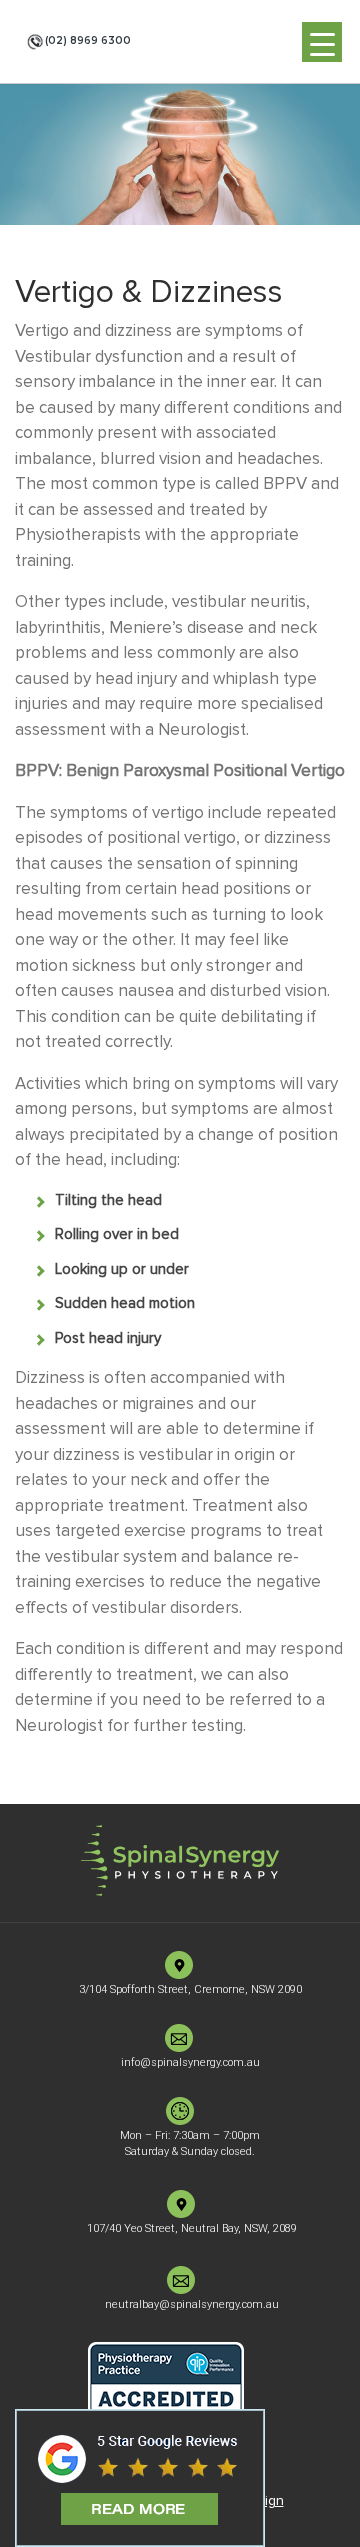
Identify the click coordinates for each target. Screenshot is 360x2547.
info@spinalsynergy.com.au (190, 2062)
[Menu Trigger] (322, 42)
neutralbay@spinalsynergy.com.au (192, 2304)
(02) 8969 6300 (88, 40)
